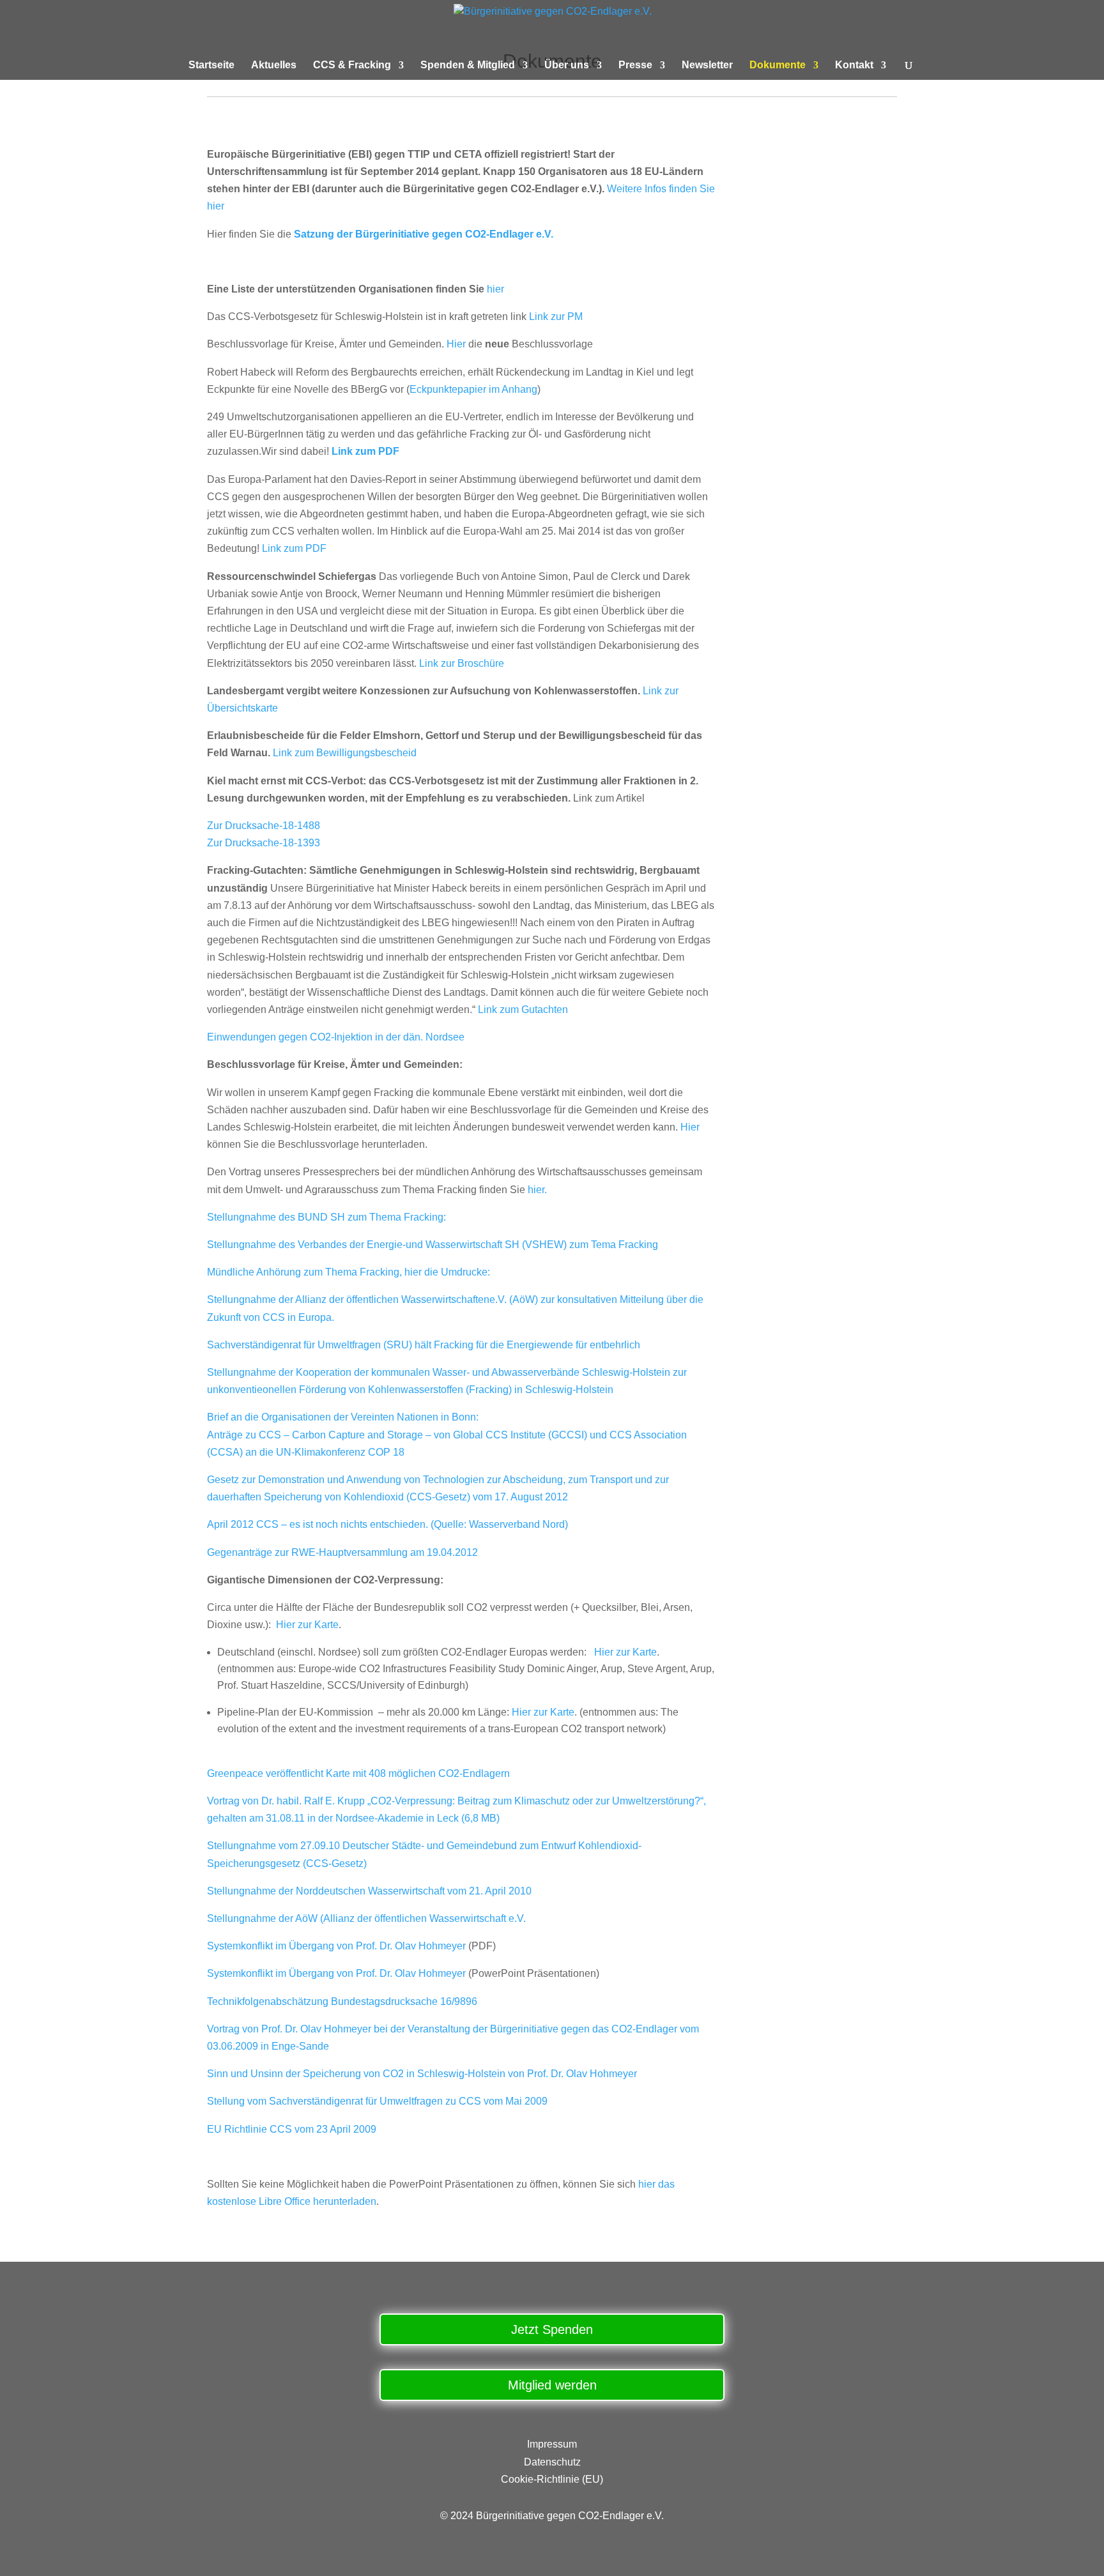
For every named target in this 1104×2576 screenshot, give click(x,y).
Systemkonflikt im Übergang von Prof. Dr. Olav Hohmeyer (336, 1946)
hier (495, 289)
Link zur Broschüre (462, 663)
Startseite (211, 65)
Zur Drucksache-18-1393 (264, 843)
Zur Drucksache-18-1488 (264, 826)
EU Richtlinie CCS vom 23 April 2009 (292, 2129)
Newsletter (707, 65)
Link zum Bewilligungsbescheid (345, 753)
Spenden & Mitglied (468, 65)
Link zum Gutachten (523, 1010)
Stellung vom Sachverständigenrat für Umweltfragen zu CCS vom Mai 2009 (377, 2101)
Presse (635, 65)
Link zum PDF (365, 451)
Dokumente (778, 65)
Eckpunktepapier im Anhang (473, 389)
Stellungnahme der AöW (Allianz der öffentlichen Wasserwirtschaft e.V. (366, 1918)
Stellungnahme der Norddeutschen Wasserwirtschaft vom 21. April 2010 (369, 1891)
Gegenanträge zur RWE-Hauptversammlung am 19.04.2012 (342, 1552)
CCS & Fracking (352, 65)
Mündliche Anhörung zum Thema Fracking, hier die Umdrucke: (349, 1272)
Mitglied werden (552, 2385)
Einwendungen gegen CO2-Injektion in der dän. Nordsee (336, 1037)
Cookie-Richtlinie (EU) (552, 2479)
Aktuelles (274, 65)
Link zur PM (556, 316)
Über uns (567, 65)
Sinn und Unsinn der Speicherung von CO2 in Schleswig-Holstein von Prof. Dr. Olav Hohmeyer (422, 2074)
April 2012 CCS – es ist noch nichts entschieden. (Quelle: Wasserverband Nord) (387, 1524)
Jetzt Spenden (552, 2329)
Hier (456, 344)
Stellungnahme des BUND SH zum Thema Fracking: (326, 1217)
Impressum (552, 2444)
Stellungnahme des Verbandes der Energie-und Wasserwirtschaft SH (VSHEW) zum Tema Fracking (433, 1245)
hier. (537, 1190)
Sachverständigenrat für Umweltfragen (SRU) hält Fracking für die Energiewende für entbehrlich (424, 1345)
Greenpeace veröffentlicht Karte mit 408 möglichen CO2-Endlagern (358, 1773)
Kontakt (854, 65)
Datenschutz (552, 2462)
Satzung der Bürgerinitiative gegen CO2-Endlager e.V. (424, 234)
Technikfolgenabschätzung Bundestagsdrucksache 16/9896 (342, 2001)
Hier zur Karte (307, 1625)
